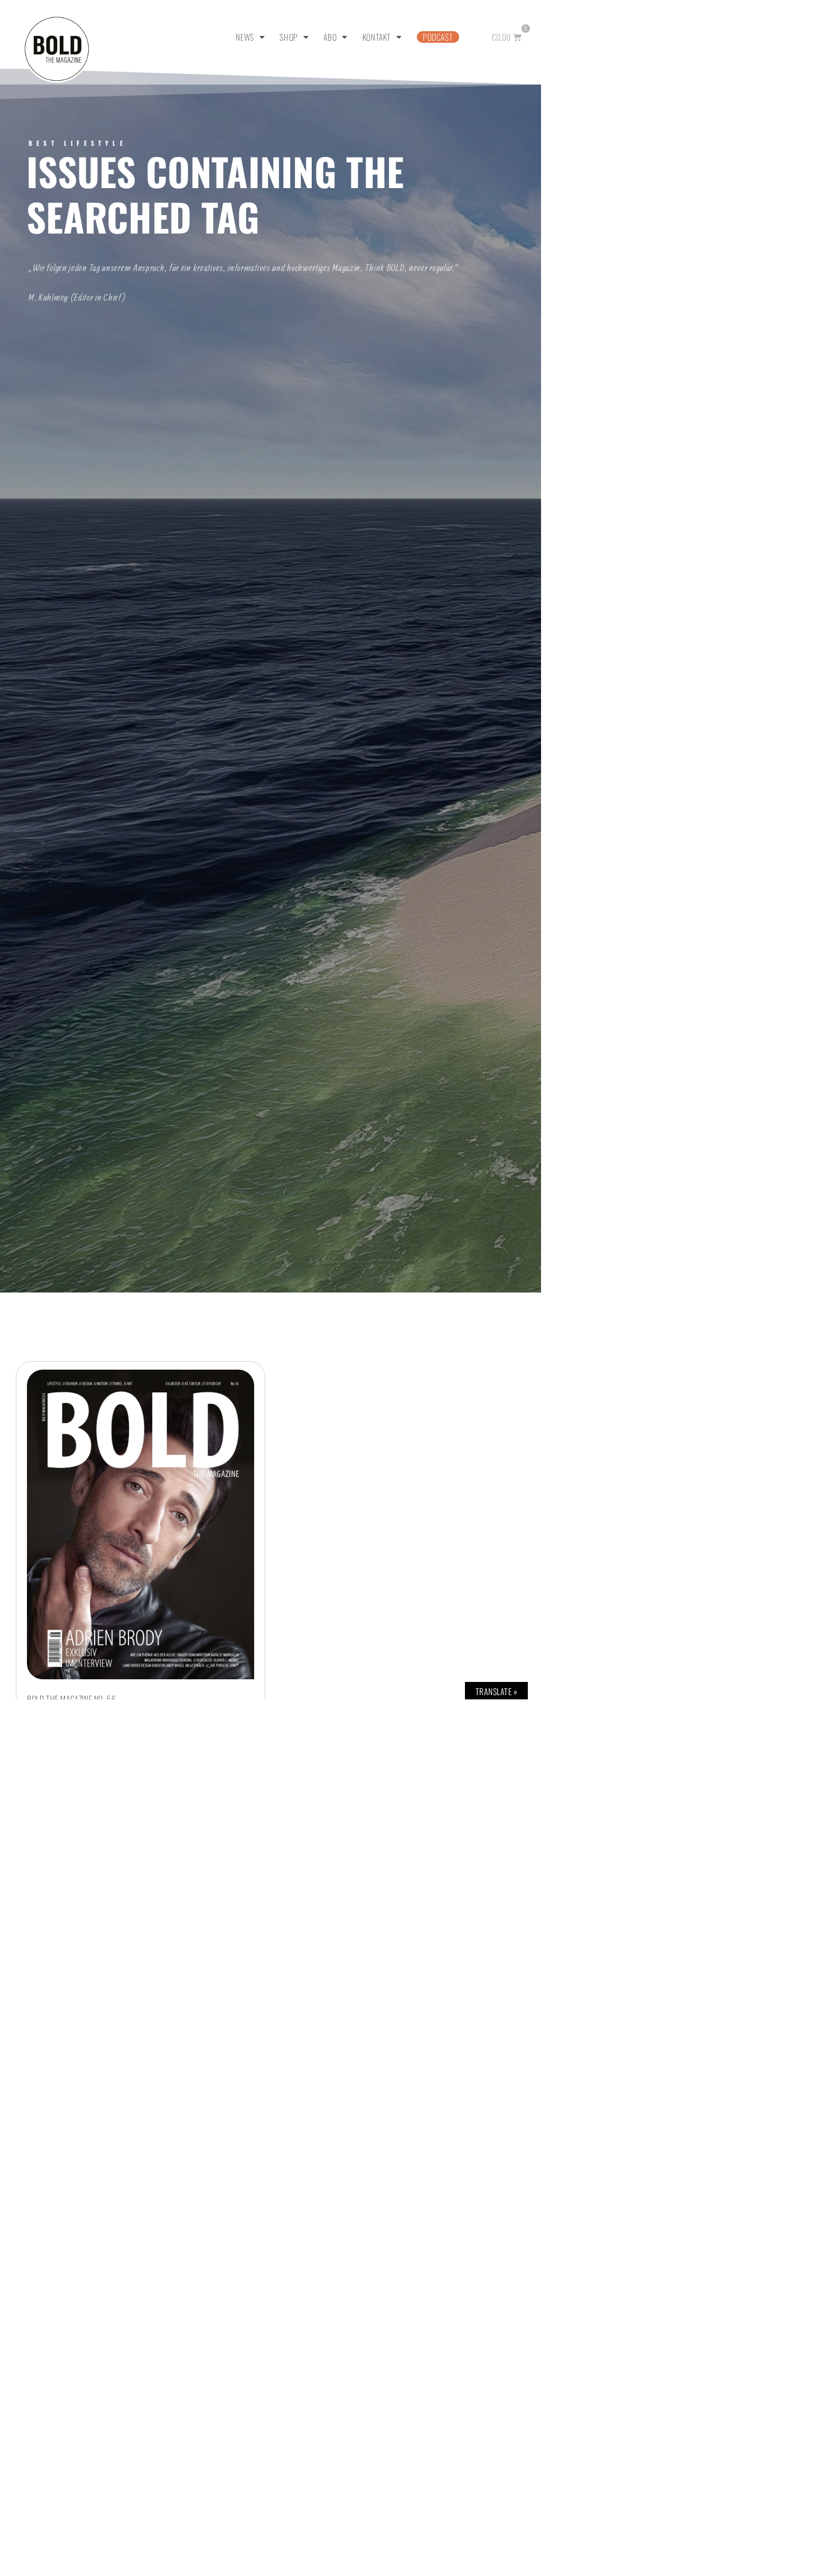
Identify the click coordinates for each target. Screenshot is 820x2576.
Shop (288, 37)
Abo (330, 37)
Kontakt (377, 37)
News (245, 37)
